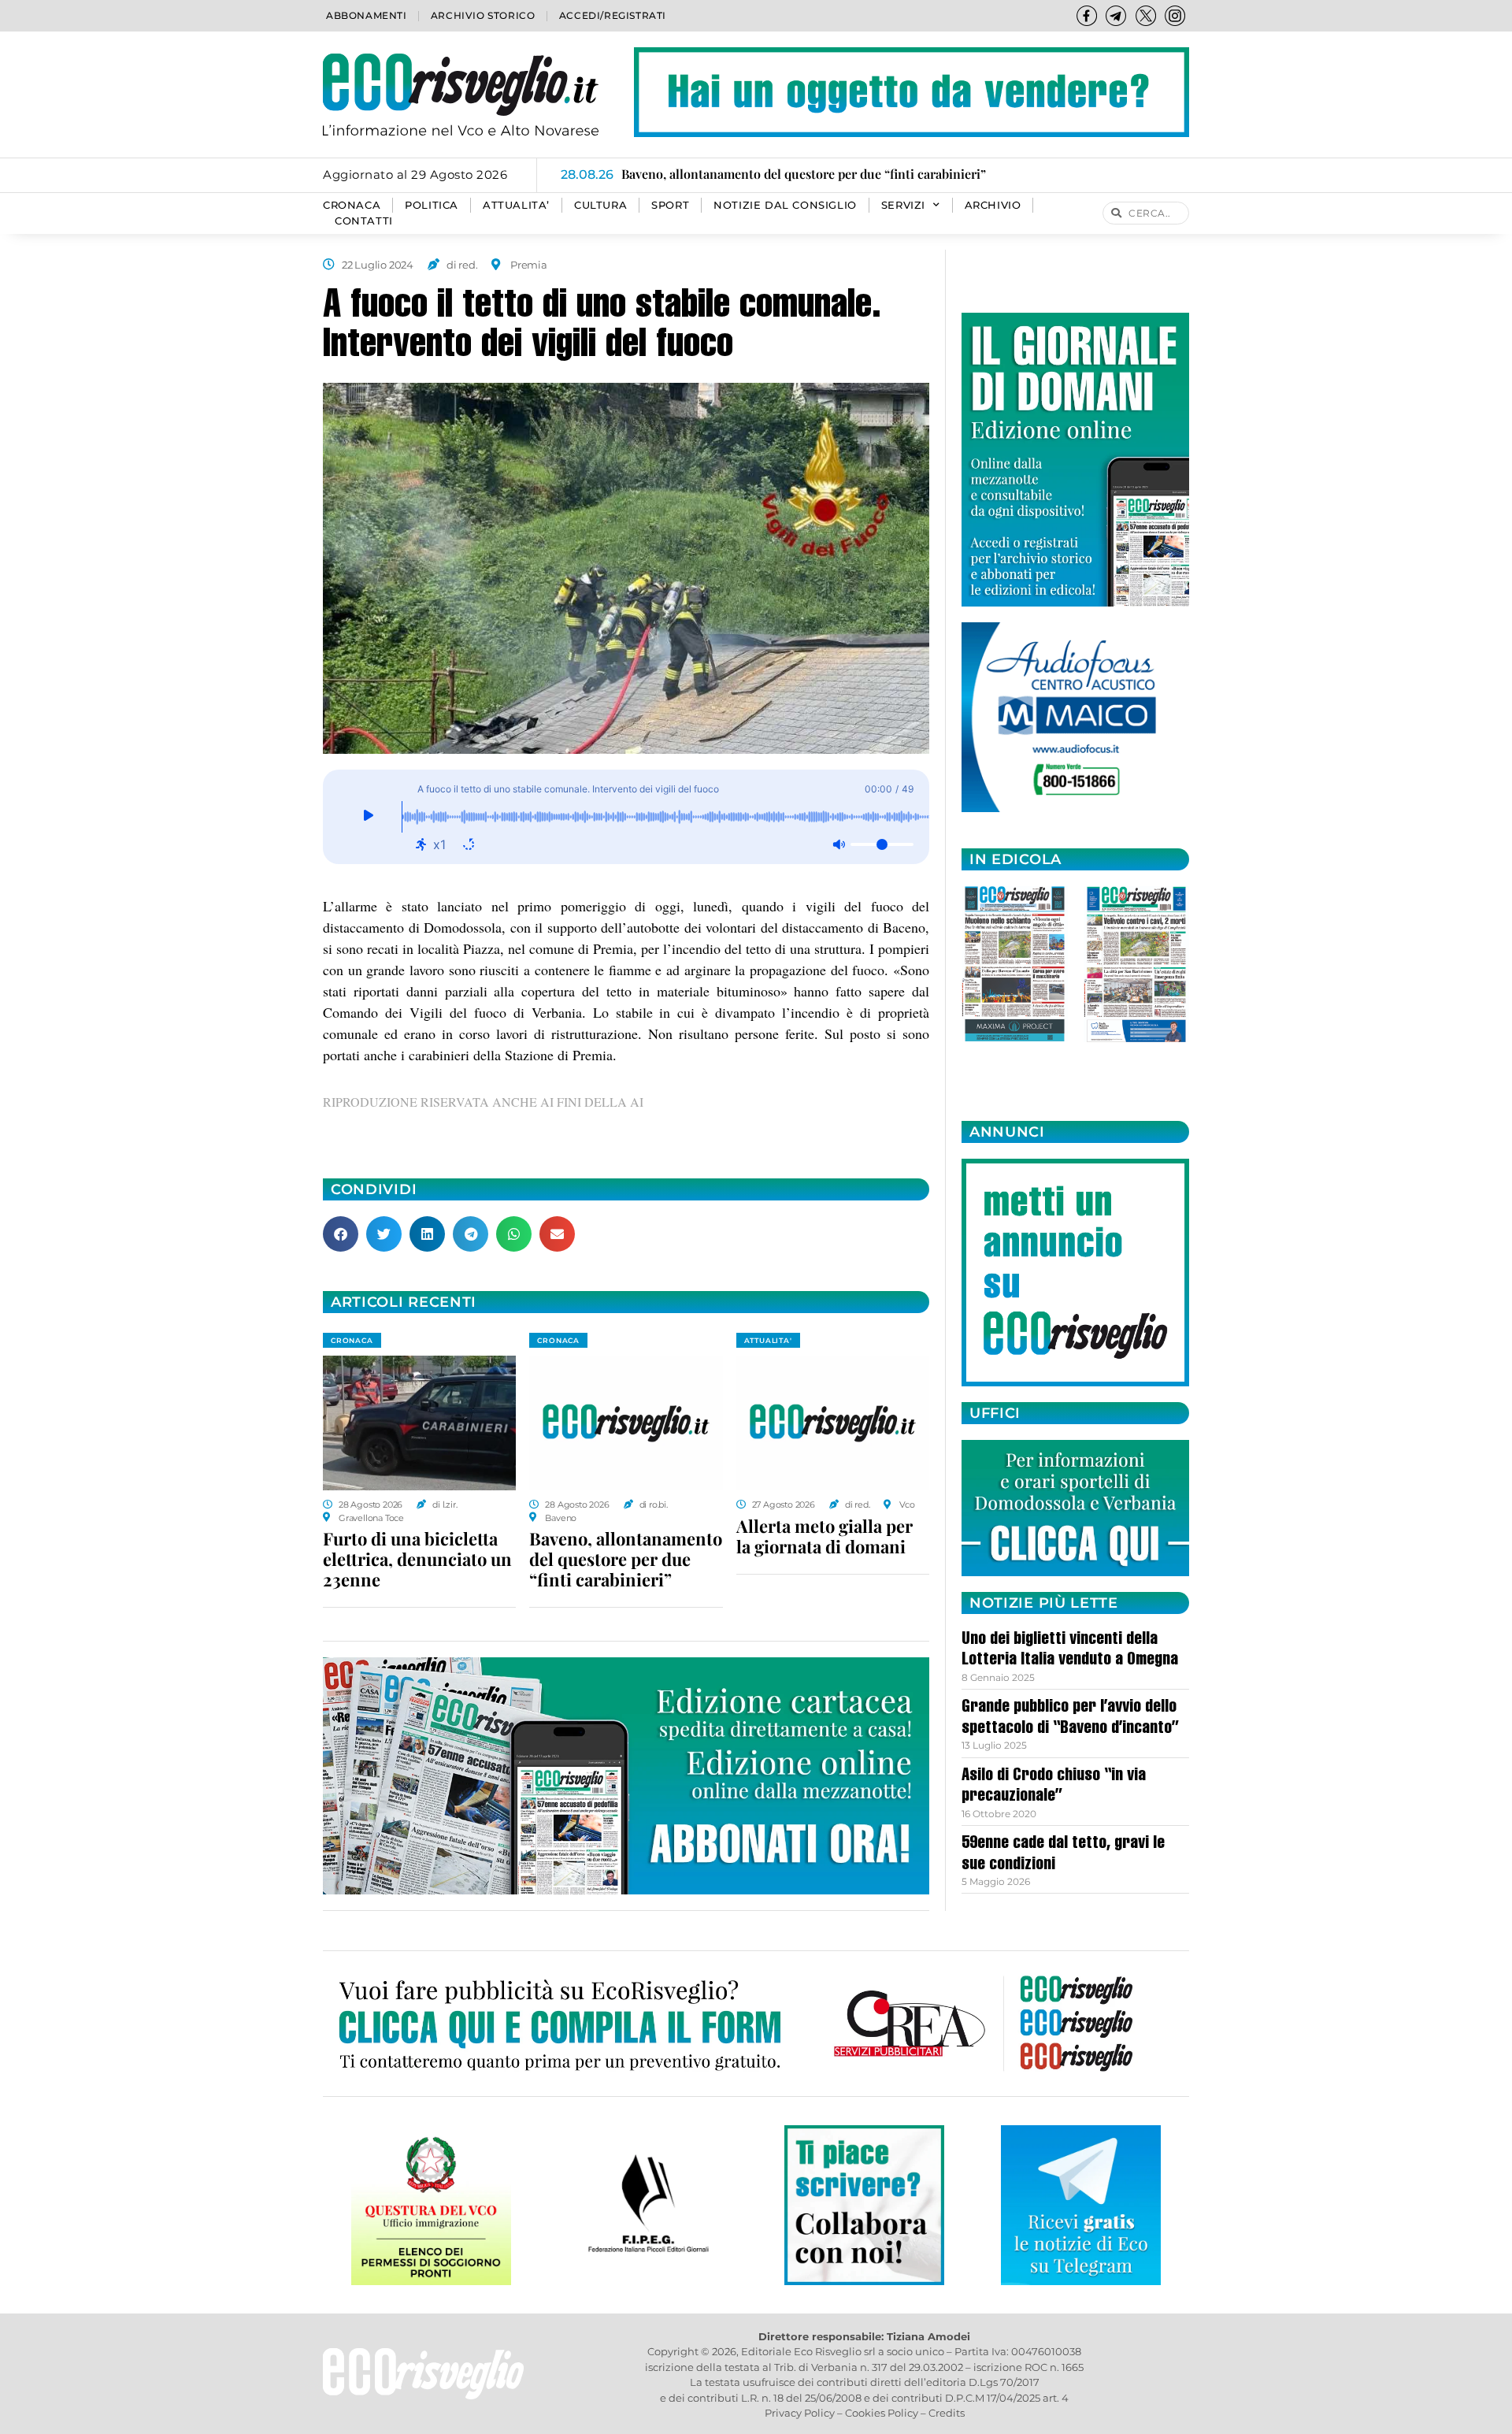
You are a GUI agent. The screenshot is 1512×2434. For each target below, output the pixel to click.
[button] (341, 1234)
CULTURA (600, 205)
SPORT (670, 205)
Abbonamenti (367, 15)
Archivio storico (483, 15)
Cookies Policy (882, 2413)
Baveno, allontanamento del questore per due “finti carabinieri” (626, 1559)
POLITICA (432, 205)
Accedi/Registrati (613, 15)
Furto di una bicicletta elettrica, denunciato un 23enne (417, 1559)
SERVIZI (903, 205)
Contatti (364, 221)
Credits (947, 2413)
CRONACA (352, 205)
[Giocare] (368, 817)
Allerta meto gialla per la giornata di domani (825, 1536)
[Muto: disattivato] (839, 844)
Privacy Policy (800, 2413)
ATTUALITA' (768, 1340)
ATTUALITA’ (516, 205)
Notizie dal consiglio (785, 205)
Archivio (993, 205)
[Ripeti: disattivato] (469, 844)
